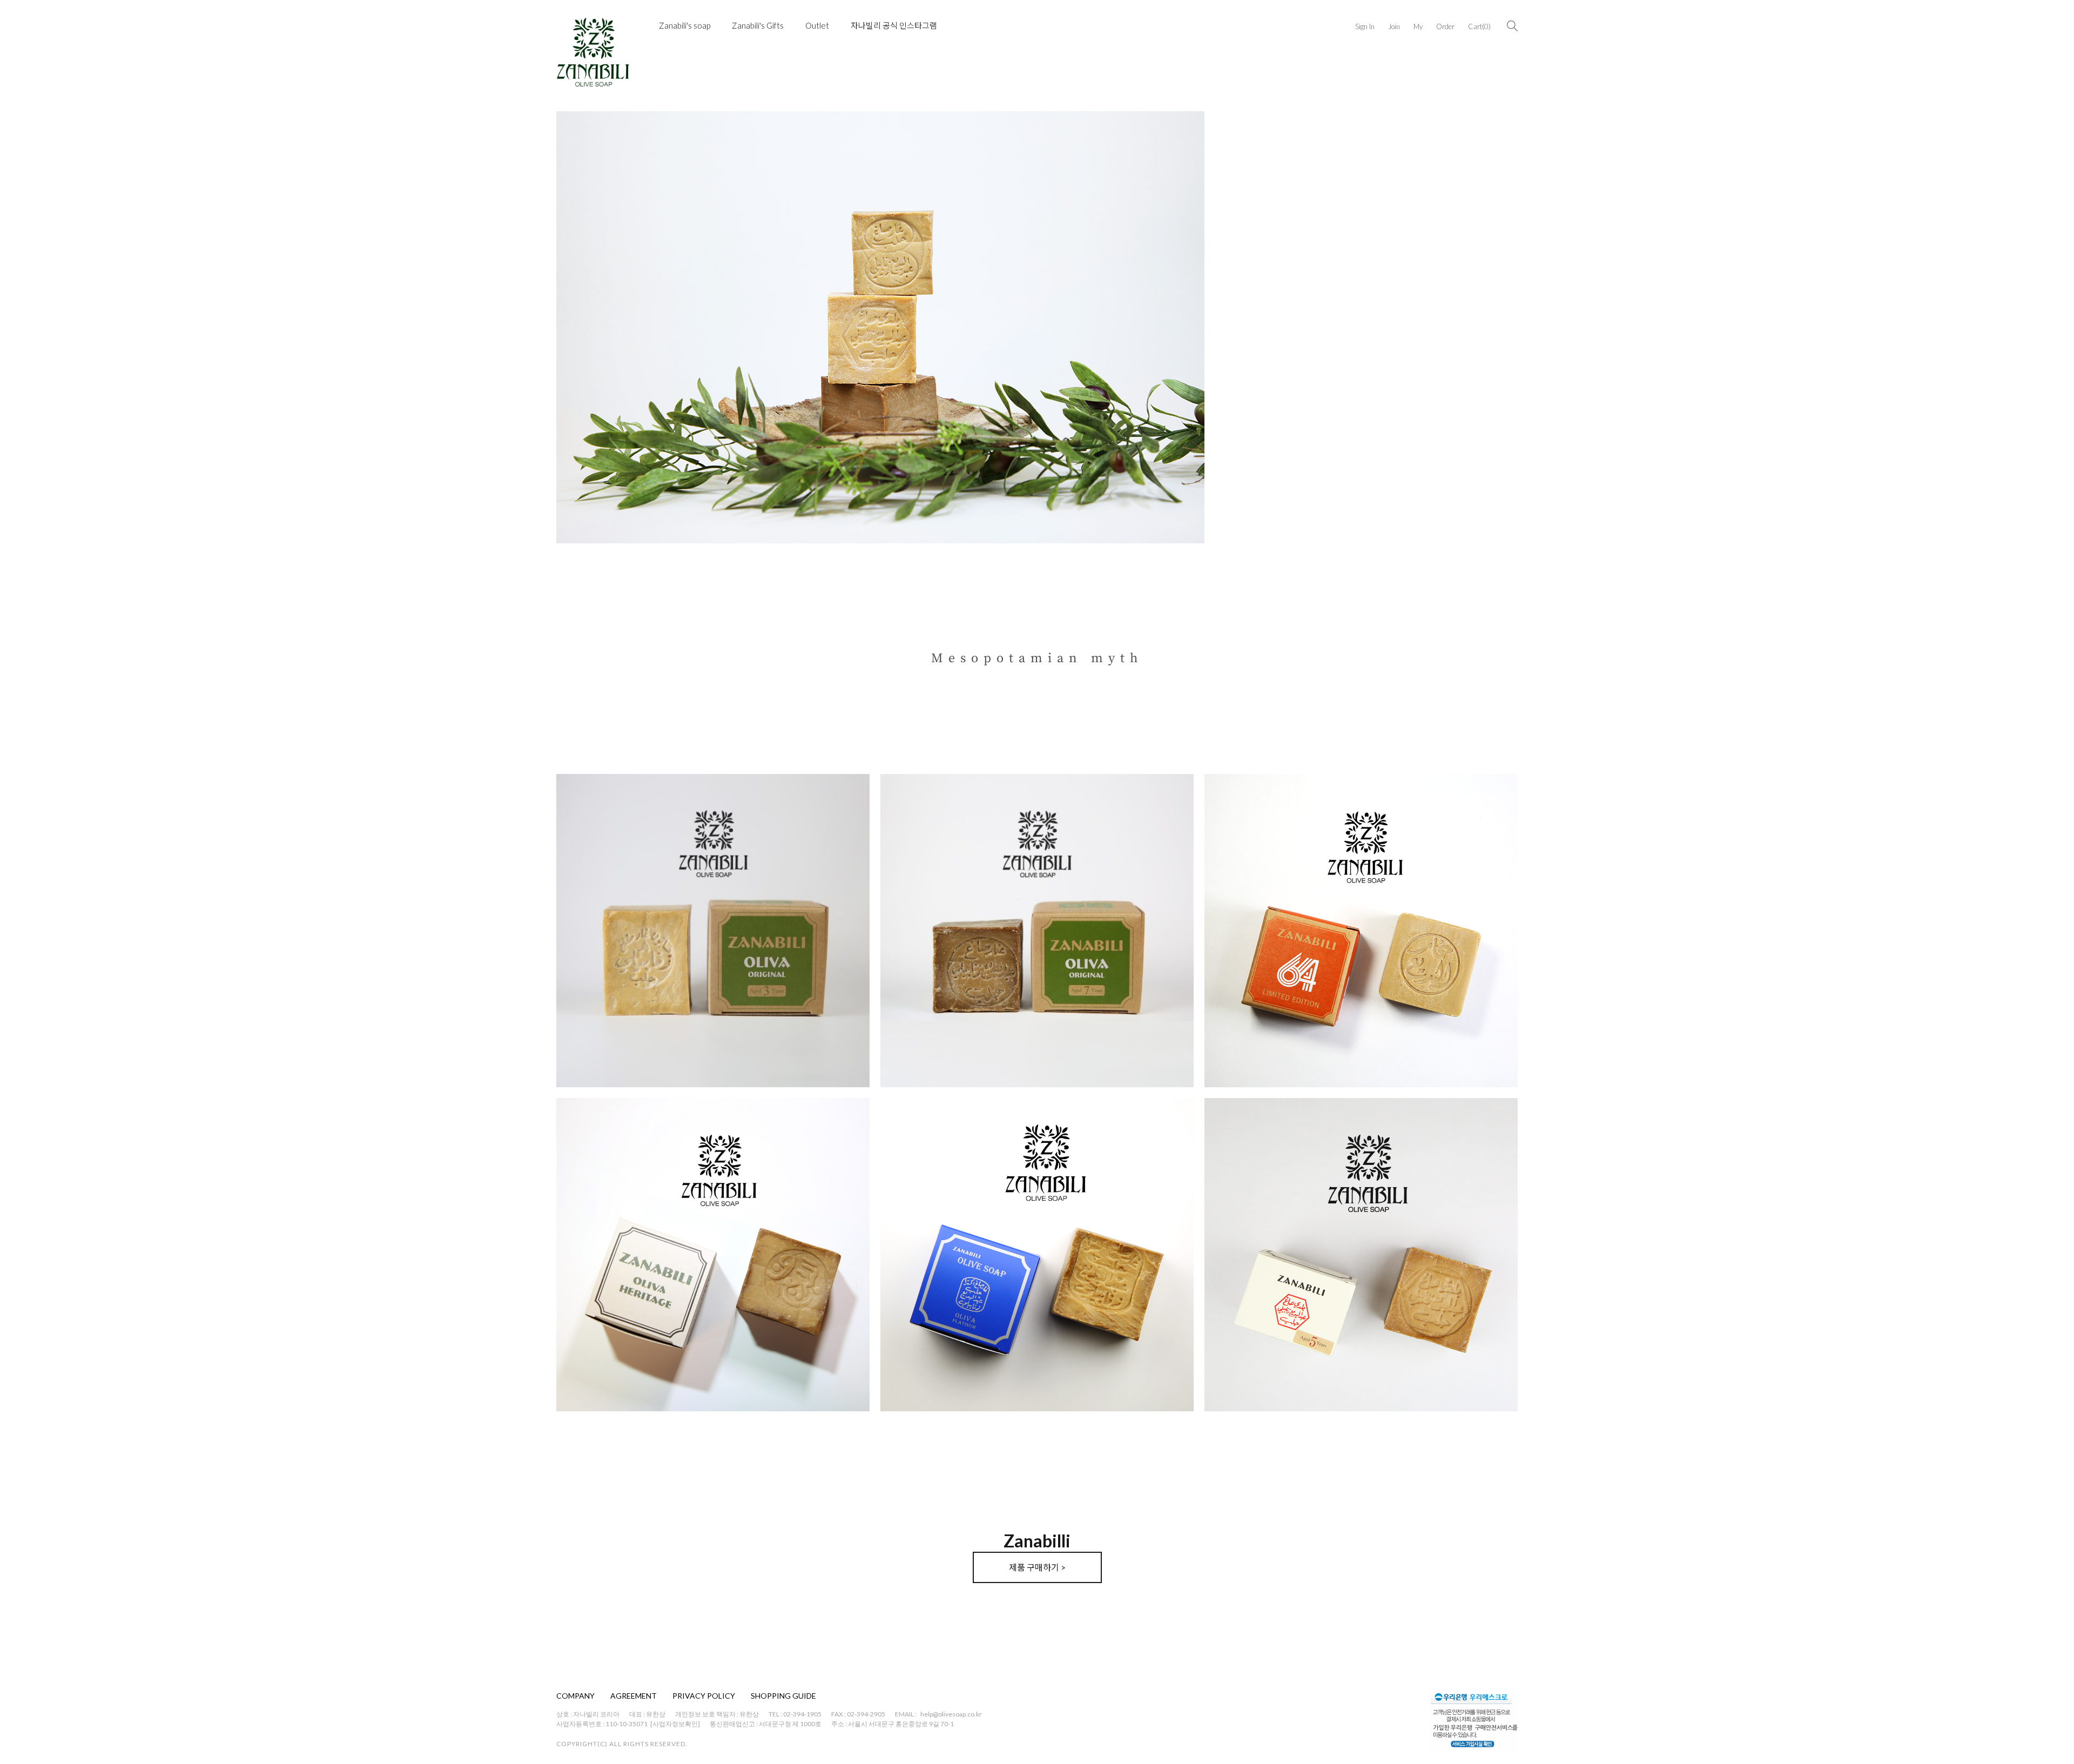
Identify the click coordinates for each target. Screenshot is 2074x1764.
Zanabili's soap (685, 25)
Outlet (817, 25)
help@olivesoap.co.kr (951, 1714)
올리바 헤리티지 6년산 (608, 1385)
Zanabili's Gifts (758, 25)
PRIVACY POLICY (704, 1696)
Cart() (1479, 26)
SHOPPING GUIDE (783, 1696)
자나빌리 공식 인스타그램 (894, 25)
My (1418, 26)
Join (1394, 26)
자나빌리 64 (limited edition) (1266, 1061)
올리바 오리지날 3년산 (608, 1061)
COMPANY (575, 1696)
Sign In (1365, 26)
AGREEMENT (634, 1696)
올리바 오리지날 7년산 (932, 1061)
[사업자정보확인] (675, 1724)
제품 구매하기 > (1037, 1567)
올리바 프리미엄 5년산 (1256, 1385)
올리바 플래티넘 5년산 (932, 1385)
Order (1445, 26)
